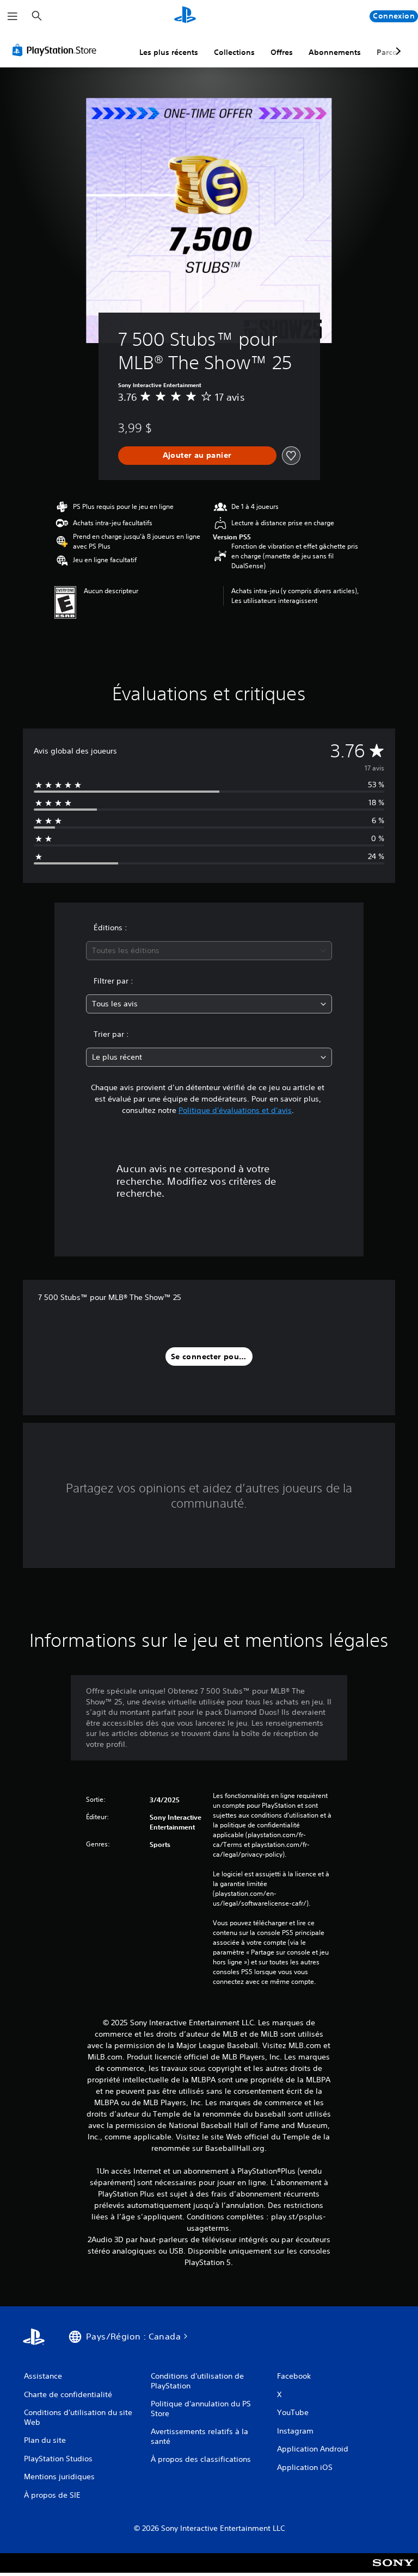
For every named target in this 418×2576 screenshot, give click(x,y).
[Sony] (393, 2570)
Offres (282, 52)
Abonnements (335, 52)
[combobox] (209, 951)
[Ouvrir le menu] (13, 16)
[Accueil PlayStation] (185, 16)
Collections (234, 52)
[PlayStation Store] (57, 50)
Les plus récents (169, 52)
